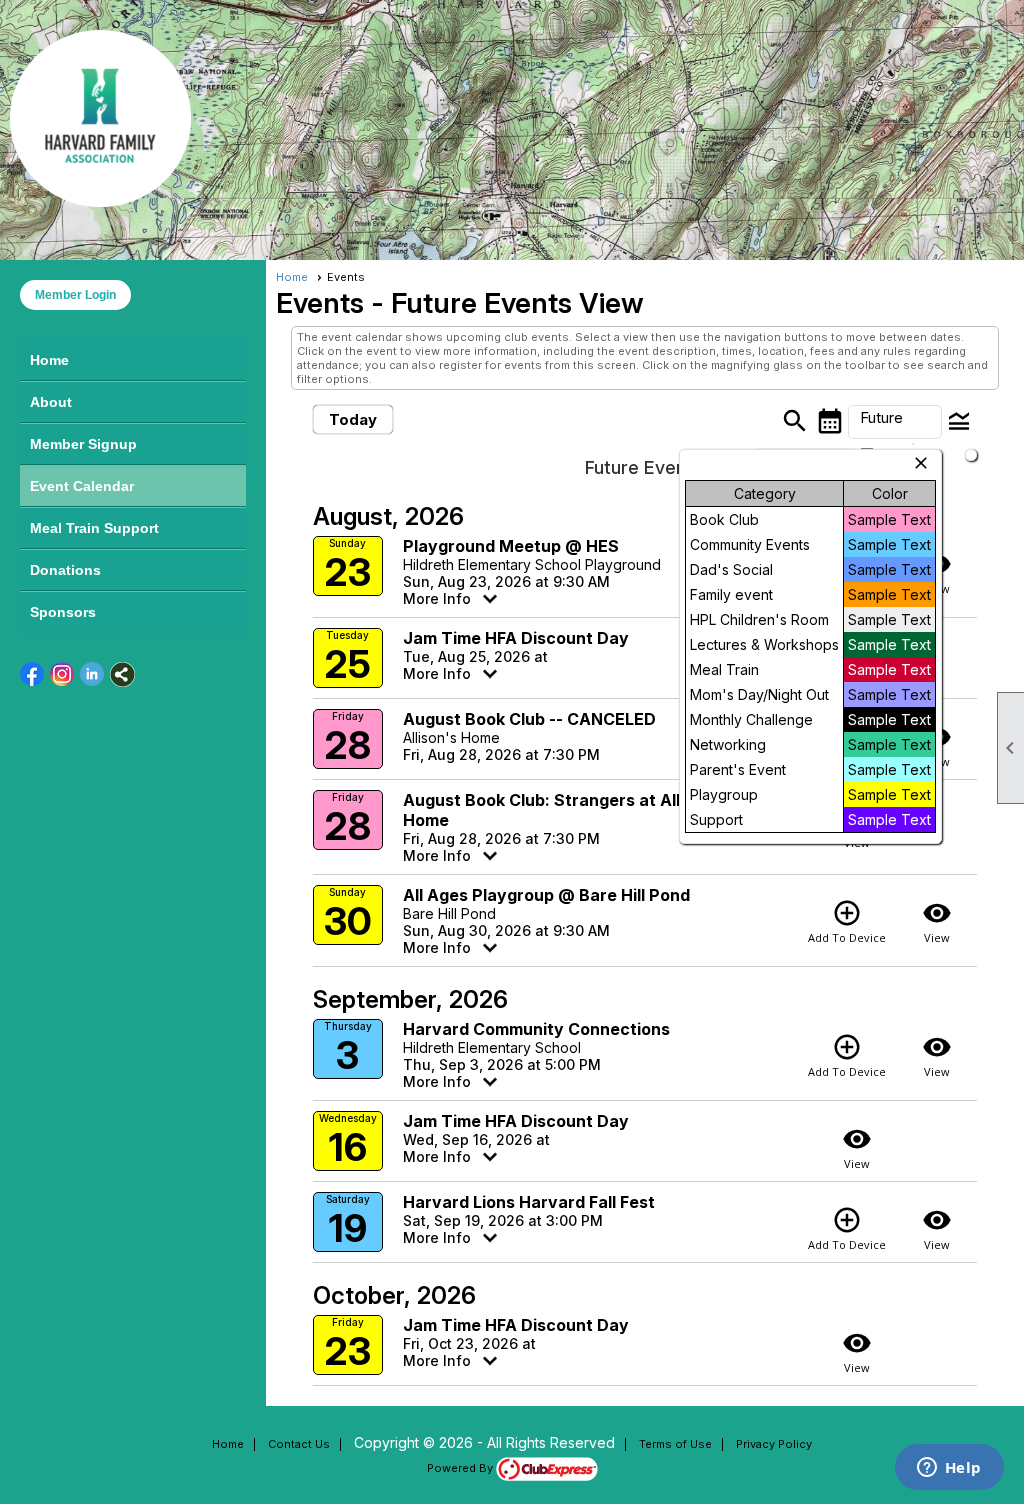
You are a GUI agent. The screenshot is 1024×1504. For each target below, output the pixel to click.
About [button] (51, 402)
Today (353, 419)
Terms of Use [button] (675, 1444)
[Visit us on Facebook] (32, 674)
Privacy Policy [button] (774, 1444)
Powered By (461, 1468)
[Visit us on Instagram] (62, 674)
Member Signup (83, 444)
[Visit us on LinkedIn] (92, 674)
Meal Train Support (94, 528)
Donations (65, 570)
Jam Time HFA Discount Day (516, 638)
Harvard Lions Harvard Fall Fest (529, 1202)
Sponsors (63, 612)
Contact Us (299, 1444)
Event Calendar (82, 486)
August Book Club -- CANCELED (529, 719)
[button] (894, 422)
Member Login (75, 295)
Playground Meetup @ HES (511, 546)
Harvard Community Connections (536, 1029)
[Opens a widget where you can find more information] (949, 1469)
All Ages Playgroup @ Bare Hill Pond (546, 895)
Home (49, 360)
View (937, 921)
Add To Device (847, 921)
